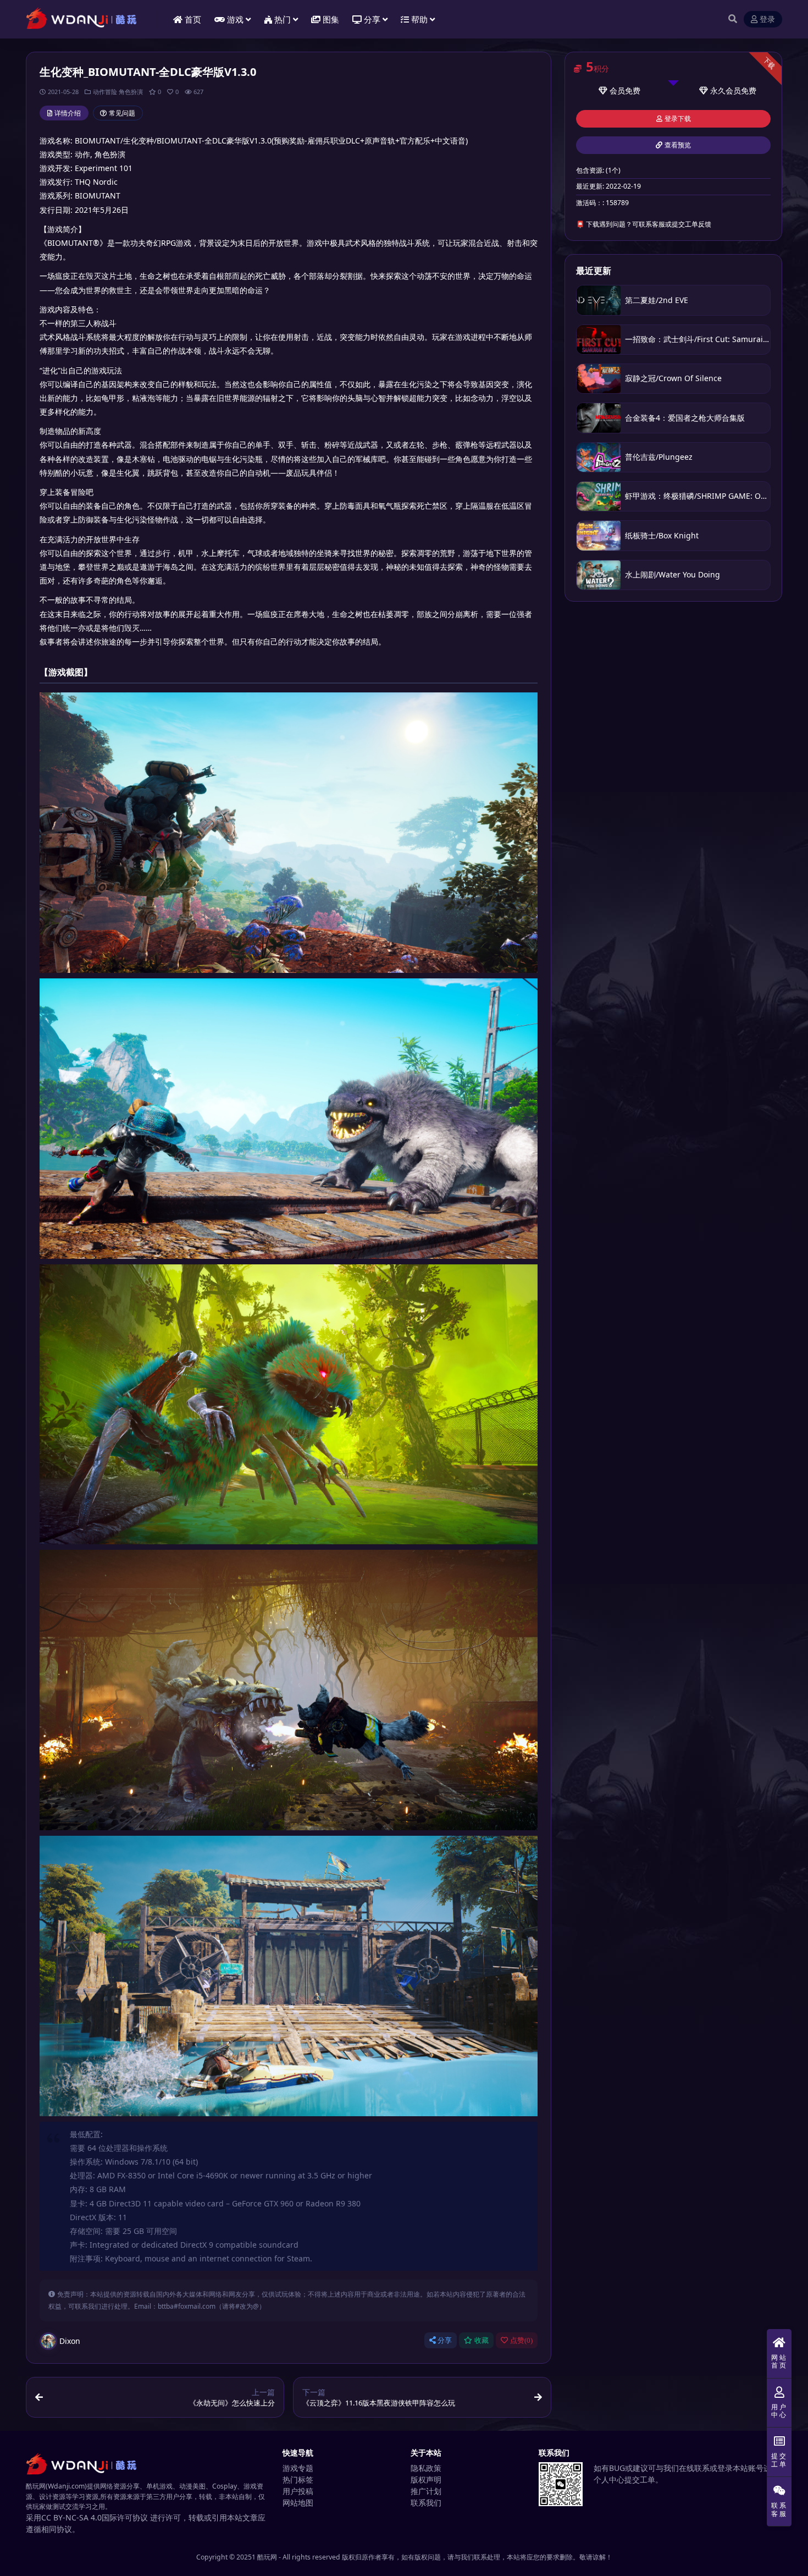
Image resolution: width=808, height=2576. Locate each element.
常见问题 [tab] (122, 113)
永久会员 (726, 90)
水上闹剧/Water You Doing (673, 574)
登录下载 (678, 119)
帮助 (419, 19)
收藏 (482, 2340)
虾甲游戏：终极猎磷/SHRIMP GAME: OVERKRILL (710, 496)
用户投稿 (298, 2491)
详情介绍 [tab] (68, 113)
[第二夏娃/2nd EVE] (599, 300)
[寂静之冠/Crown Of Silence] (599, 379)
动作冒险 (105, 92)
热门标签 (298, 2479)
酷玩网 (267, 2557)
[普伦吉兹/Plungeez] (599, 457)
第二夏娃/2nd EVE (657, 300)
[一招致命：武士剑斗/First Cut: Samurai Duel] (599, 340)
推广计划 (426, 2491)
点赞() (521, 2340)
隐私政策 (426, 2468)
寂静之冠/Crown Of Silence (673, 378)
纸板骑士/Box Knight (662, 535)
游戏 (235, 19)
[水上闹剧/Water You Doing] (599, 575)
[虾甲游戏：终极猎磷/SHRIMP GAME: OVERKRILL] (599, 496)
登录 (767, 20)
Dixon (70, 2341)
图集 (331, 19)
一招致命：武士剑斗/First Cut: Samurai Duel (704, 339)
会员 (617, 90)
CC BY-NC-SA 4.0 (71, 2517)
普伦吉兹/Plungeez (659, 457)
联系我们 (426, 2503)
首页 (193, 19)
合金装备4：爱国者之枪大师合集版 (685, 418)
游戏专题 (298, 2468)
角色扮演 (131, 92)
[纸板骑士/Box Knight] (599, 535)
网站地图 (298, 2503)
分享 (445, 2340)
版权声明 (426, 2479)
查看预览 (678, 145)
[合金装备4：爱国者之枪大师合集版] (599, 418)
